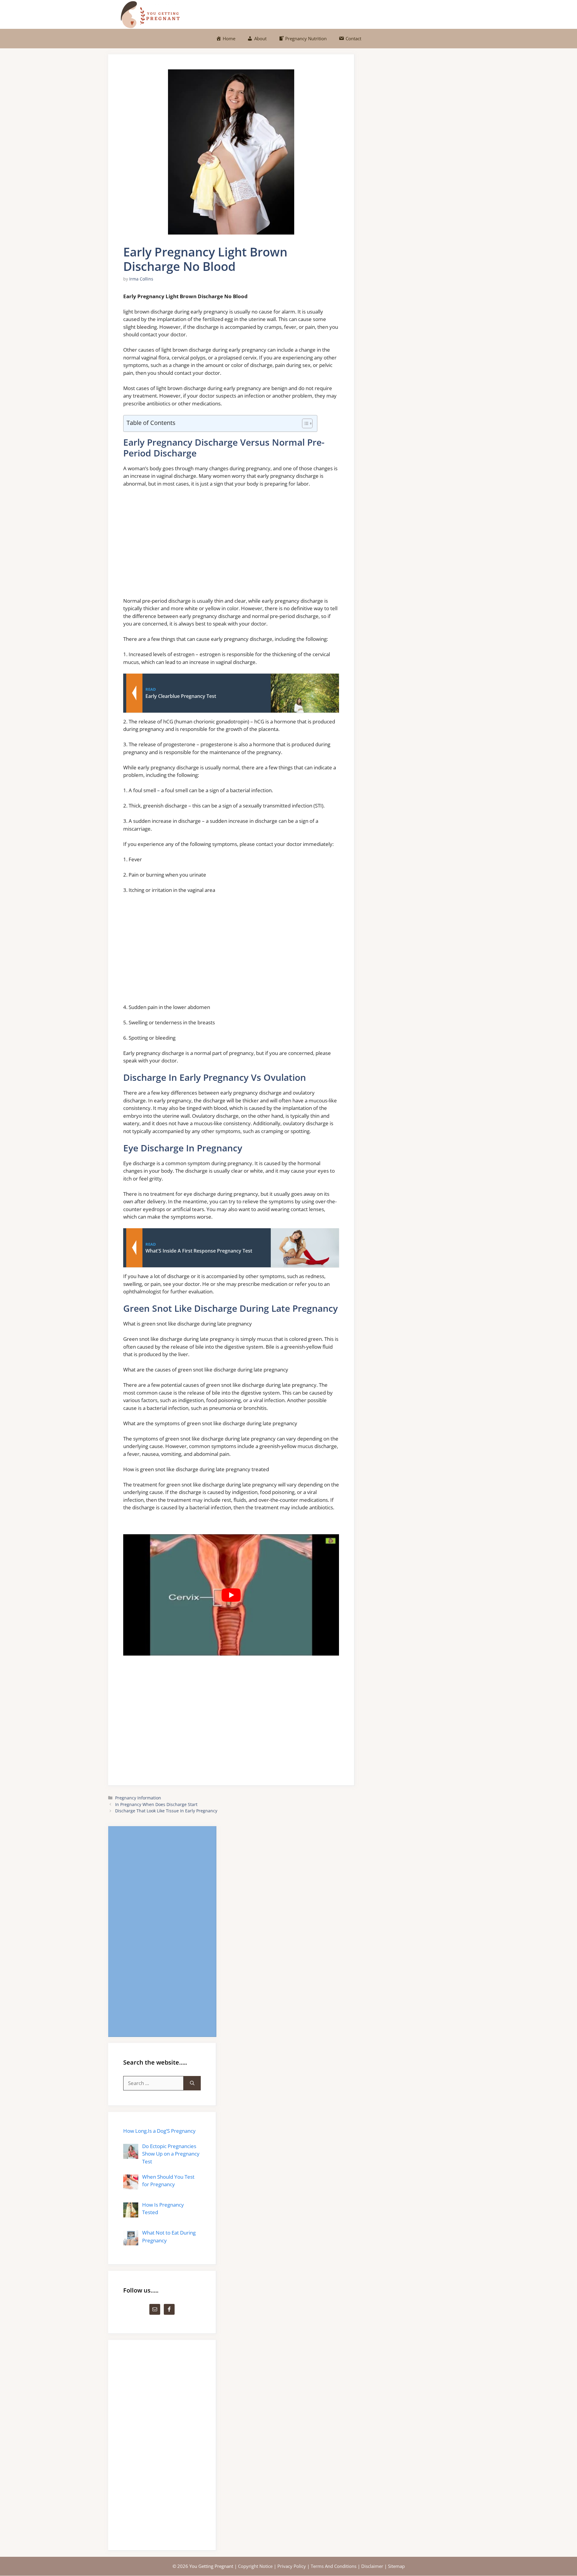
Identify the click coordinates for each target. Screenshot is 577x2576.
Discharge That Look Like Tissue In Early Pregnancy (166, 1811)
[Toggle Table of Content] (304, 423)
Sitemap (396, 2566)
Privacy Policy (292, 2566)
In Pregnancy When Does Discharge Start (156, 1804)
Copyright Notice (255, 2566)
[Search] (192, 2083)
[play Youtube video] (231, 1595)
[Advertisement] (231, 545)
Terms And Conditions (334, 2566)
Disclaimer (372, 2566)
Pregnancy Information (138, 1798)
